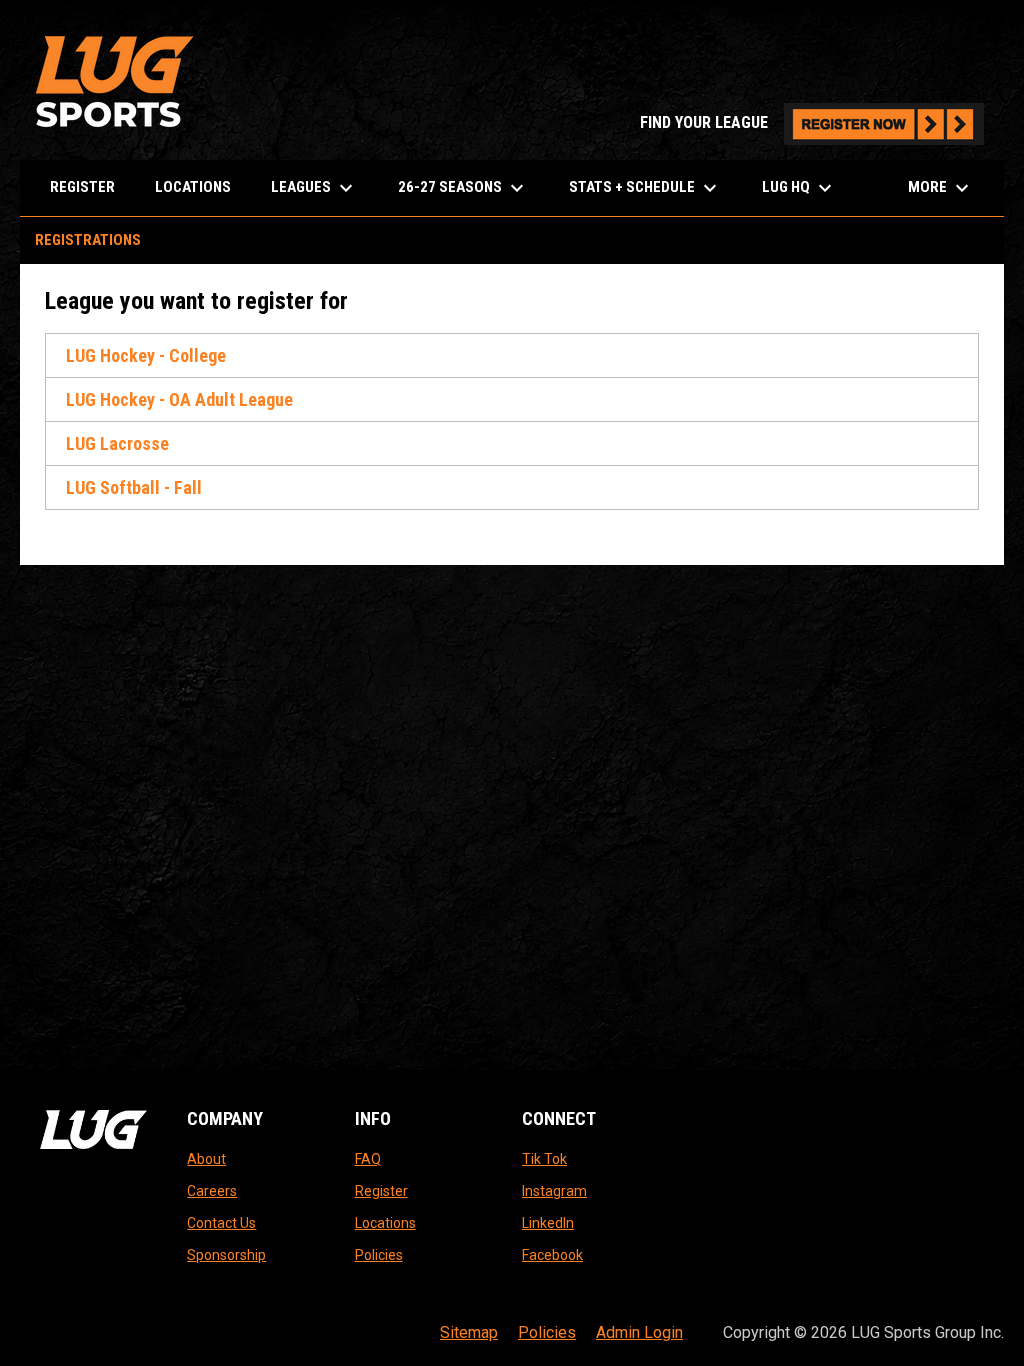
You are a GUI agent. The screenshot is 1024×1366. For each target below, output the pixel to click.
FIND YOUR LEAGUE (812, 122)
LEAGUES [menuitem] (314, 188)
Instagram (554, 1191)
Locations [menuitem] (193, 187)
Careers (212, 1191)
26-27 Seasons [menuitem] (463, 188)
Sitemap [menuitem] (469, 1332)
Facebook (552, 1255)
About (206, 1159)
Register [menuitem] (82, 187)
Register (381, 1191)
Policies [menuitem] (547, 1332)
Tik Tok (544, 1159)
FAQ (368, 1159)
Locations (385, 1223)
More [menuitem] (941, 188)
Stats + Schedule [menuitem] (645, 188)
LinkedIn (548, 1223)
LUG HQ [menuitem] (799, 188)
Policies (379, 1255)
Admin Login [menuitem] (639, 1332)
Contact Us (221, 1223)
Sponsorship (226, 1255)
